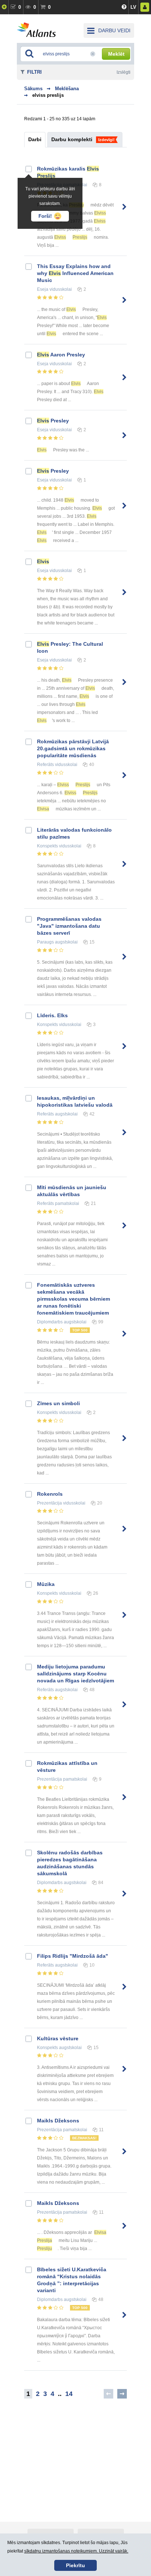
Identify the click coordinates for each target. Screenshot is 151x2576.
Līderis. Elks (52, 1015)
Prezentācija (49, 1503)
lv (133, 7)
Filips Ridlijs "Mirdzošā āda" (73, 1956)
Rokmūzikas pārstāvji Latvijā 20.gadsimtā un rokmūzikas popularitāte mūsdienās (73, 748)
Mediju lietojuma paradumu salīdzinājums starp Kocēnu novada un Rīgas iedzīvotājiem (75, 1674)
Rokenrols (50, 1494)
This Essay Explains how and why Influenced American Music (75, 273)
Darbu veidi (114, 30)
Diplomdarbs (50, 1322)
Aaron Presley (61, 355)
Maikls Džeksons (58, 2121)
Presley (53, 421)
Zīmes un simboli (58, 1403)
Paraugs (45, 942)
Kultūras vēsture (58, 2038)
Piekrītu (75, 2565)
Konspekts (47, 846)
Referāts (45, 765)
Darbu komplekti (72, 139)
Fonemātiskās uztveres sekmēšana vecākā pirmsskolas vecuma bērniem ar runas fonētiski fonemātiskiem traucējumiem (73, 1299)
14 (69, 2394)
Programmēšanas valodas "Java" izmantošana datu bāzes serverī (69, 926)
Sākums (33, 89)
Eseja (43, 289)
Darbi (35, 139)
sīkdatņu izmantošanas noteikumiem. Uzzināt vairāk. (76, 2551)
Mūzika (46, 1584)
